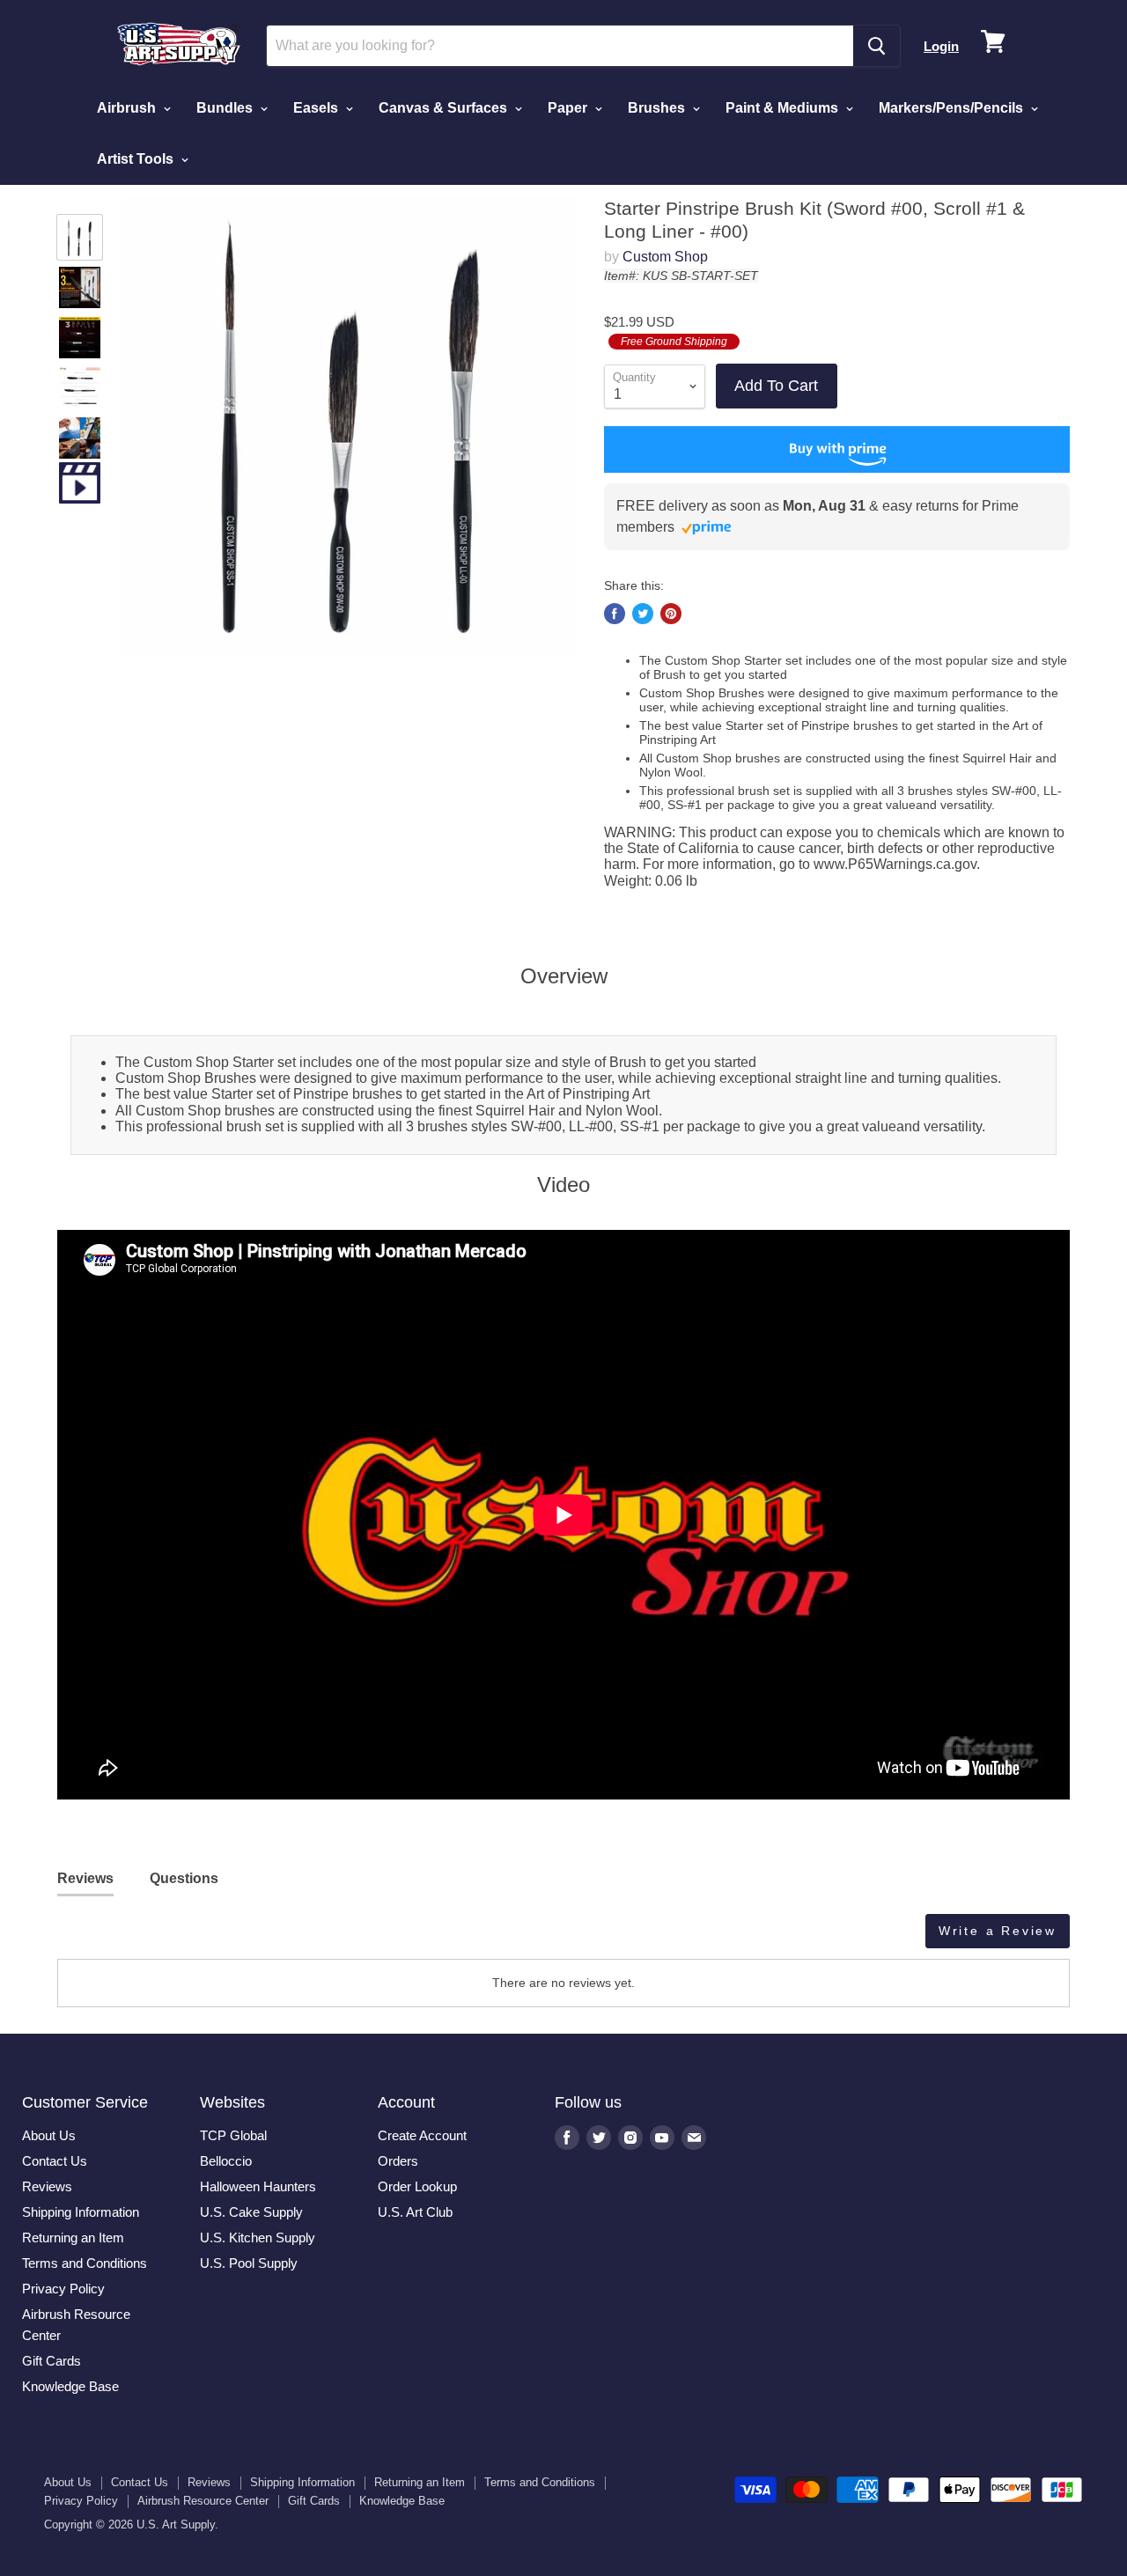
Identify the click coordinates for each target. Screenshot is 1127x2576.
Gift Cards (52, 2361)
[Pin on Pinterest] (671, 614)
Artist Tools (137, 159)
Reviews (47, 2186)
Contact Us (55, 2161)
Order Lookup (417, 2186)
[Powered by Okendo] (136, 1938)
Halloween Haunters (258, 2186)
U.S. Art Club (415, 2212)
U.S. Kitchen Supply (258, 2237)
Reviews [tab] (85, 1878)
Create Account (422, 2135)
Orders (398, 2161)
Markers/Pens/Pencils (953, 108)
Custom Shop (665, 257)
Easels (317, 108)
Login (941, 46)
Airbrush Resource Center (203, 2501)
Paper (569, 108)
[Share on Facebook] (615, 614)
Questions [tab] (184, 1878)
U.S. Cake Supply (251, 2212)
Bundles (226, 108)
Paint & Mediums (784, 108)
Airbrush (128, 108)
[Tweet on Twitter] (643, 614)
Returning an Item (73, 2237)
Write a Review (998, 1931)
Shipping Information (81, 2212)
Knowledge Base (70, 2386)
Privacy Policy (63, 2289)
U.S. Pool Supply (249, 2263)
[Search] (877, 46)
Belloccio (226, 2161)
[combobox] (560, 46)
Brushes (658, 108)
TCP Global (233, 2135)
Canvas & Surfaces (445, 108)
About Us (49, 2135)
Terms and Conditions (85, 2263)
